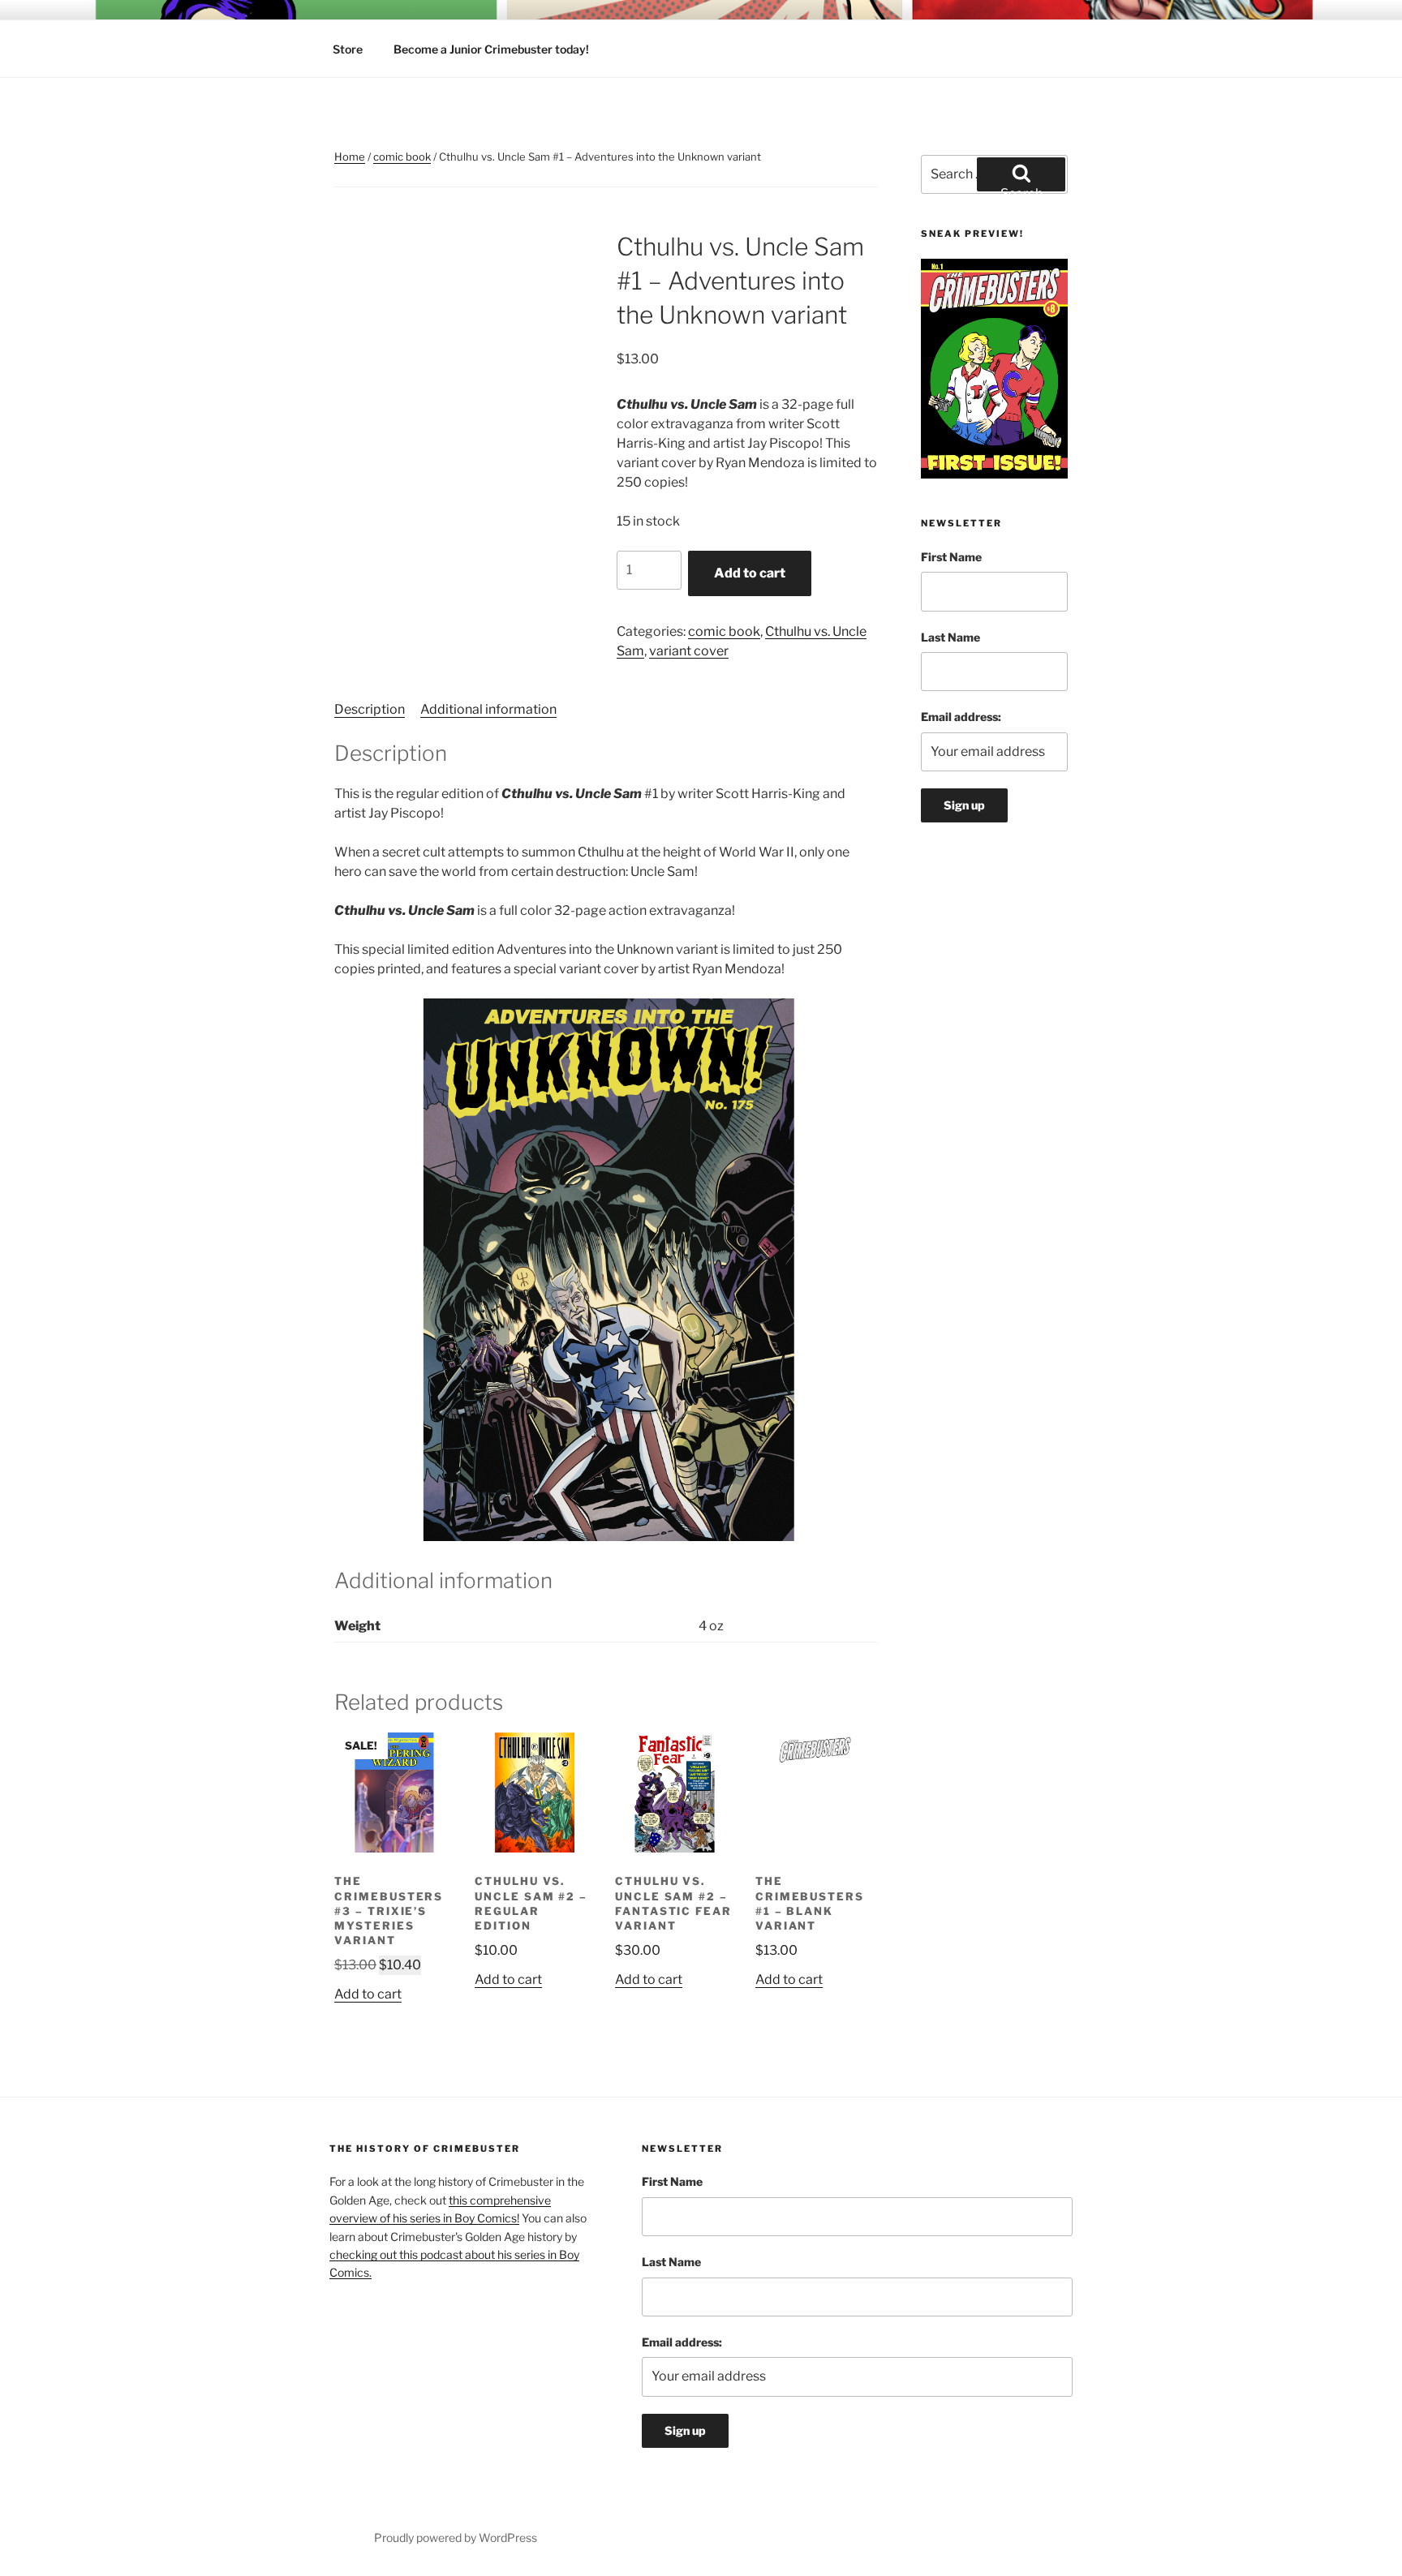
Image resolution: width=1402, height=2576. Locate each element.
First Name (951, 557)
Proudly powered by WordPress (456, 2537)
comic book (402, 157)
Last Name (950, 637)
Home (350, 157)
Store (348, 49)
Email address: (961, 717)
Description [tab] (370, 709)
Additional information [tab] (488, 709)
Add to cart (750, 573)
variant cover (689, 651)
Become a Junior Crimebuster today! (491, 49)
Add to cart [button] (368, 1994)
